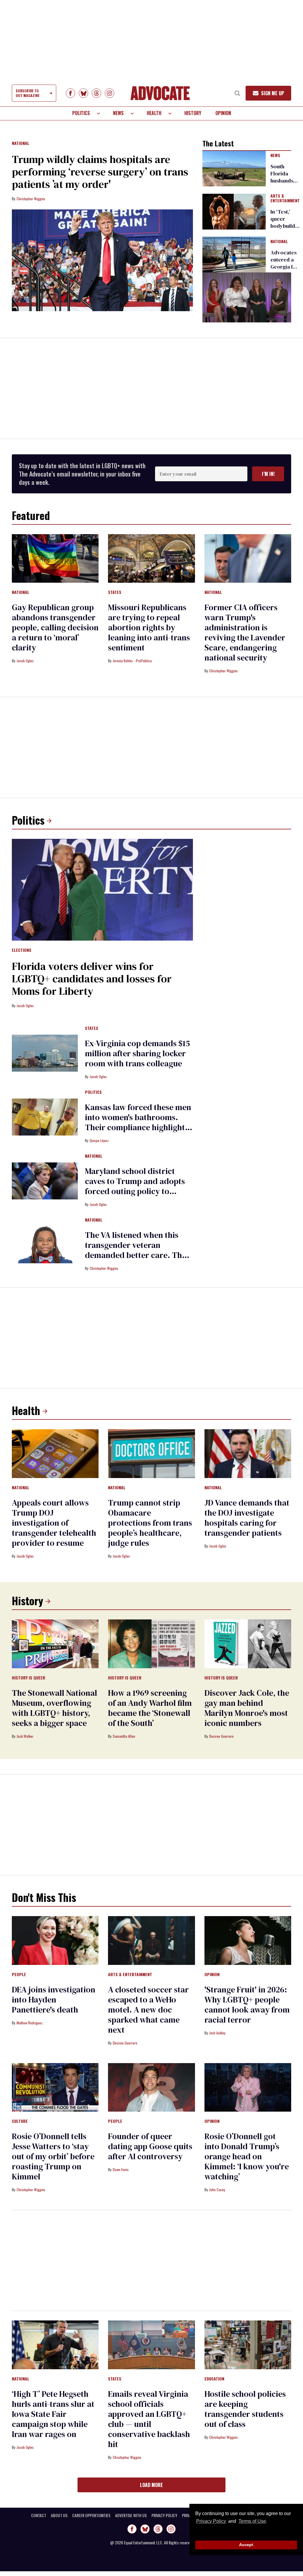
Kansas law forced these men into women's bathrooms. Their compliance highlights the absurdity (138, 1122)
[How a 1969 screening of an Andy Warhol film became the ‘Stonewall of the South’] (151, 1643)
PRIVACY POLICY (164, 2515)
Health (154, 113)
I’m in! (268, 474)
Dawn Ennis (121, 2169)
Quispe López (99, 1140)
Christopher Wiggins (31, 199)
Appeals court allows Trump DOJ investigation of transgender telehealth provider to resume (54, 1523)
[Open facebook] (70, 93)
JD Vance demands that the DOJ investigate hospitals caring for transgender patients (247, 1518)
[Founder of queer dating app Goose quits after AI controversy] (151, 2087)
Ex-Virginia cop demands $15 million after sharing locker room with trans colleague (137, 1053)
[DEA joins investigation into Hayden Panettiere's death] (55, 1940)
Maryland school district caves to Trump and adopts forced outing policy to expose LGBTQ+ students (135, 1186)
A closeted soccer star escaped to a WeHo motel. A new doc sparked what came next (148, 2010)
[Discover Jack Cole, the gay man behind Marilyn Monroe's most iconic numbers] (248, 1643)
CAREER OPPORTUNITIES (91, 2515)
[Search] (237, 93)
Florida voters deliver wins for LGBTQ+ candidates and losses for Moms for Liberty (92, 979)
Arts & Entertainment (285, 198)
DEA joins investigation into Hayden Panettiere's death (54, 2000)
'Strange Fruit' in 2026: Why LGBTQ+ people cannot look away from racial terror (247, 2005)
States (115, 592)
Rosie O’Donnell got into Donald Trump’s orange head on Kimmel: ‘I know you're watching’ (247, 2156)
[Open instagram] (109, 93)
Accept (246, 2545)
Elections (22, 950)
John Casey (217, 2190)
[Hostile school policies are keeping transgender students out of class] (248, 2344)
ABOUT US (59, 2515)
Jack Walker (25, 1736)
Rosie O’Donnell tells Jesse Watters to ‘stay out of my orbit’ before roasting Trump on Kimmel (53, 2156)
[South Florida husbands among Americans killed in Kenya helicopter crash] (234, 168)
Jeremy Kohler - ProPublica (132, 661)
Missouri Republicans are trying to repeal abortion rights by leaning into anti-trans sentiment (149, 627)
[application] (247, 297)
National (21, 143)
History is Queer (29, 1678)
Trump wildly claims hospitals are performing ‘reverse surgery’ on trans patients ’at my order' (100, 172)
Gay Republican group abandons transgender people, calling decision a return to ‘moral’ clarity (55, 627)
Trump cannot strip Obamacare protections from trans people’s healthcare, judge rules (150, 1523)
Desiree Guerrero (221, 1736)
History (193, 113)
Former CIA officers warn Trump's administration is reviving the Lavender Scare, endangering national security (245, 632)
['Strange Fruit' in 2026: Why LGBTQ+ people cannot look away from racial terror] (248, 1940)
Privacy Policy (211, 2521)
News (118, 113)
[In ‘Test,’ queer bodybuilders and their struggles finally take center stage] (234, 211)
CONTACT (39, 2515)
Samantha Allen (124, 1736)
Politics (81, 113)
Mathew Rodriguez (30, 2023)
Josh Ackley (217, 2033)
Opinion (223, 113)
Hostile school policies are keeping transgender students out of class (245, 2409)
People (19, 1975)
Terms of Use (252, 2521)
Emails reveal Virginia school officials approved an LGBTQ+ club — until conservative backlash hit (149, 2419)
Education (214, 2379)
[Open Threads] (96, 93)
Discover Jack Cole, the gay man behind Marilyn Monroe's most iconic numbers (247, 1708)
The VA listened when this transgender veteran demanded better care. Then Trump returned (138, 1250)
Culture (20, 2121)
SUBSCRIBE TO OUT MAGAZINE (28, 93)
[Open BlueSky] (83, 93)
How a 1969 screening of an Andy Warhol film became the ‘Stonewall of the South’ (150, 1708)
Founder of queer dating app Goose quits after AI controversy (150, 2146)
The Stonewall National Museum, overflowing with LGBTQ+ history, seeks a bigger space (54, 1708)
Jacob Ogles (25, 661)
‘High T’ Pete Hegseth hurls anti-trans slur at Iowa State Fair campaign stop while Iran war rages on (53, 2414)
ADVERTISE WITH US (131, 2515)
